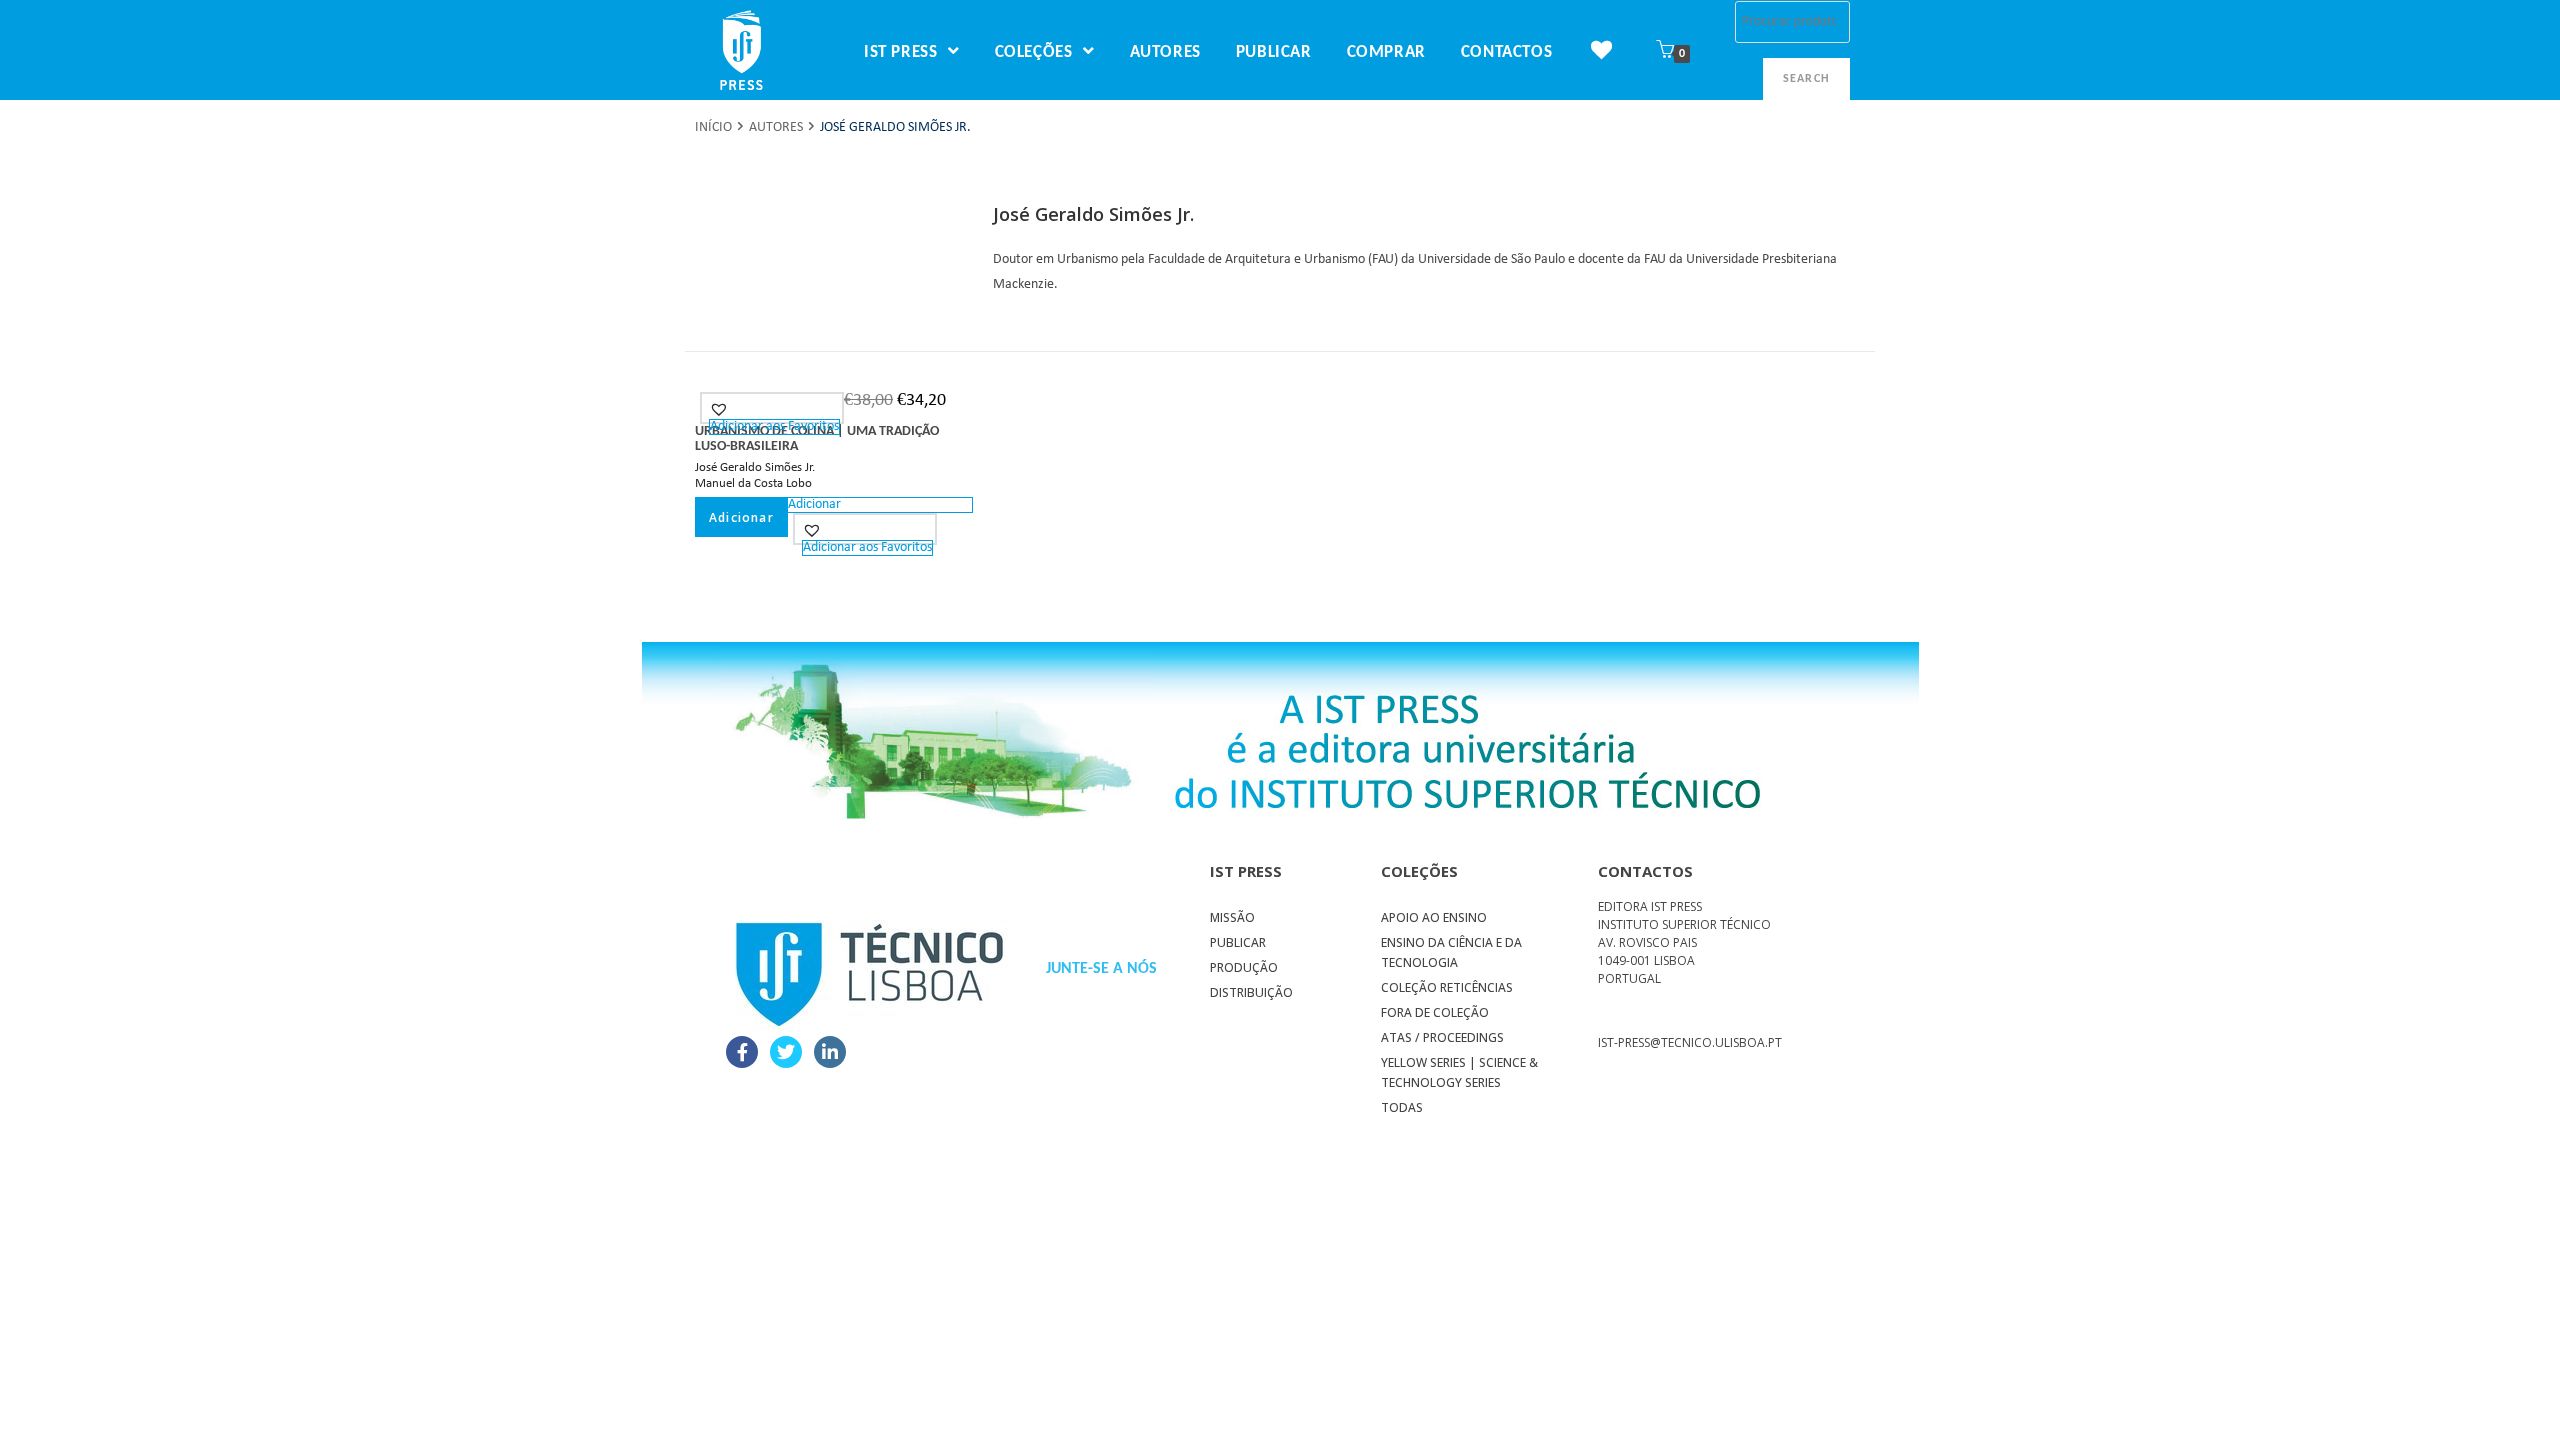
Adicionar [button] (741, 517)
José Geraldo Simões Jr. (755, 467)
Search (1806, 79)
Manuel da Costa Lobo (753, 483)
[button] (721, 409)
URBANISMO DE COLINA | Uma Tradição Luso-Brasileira (817, 439)
